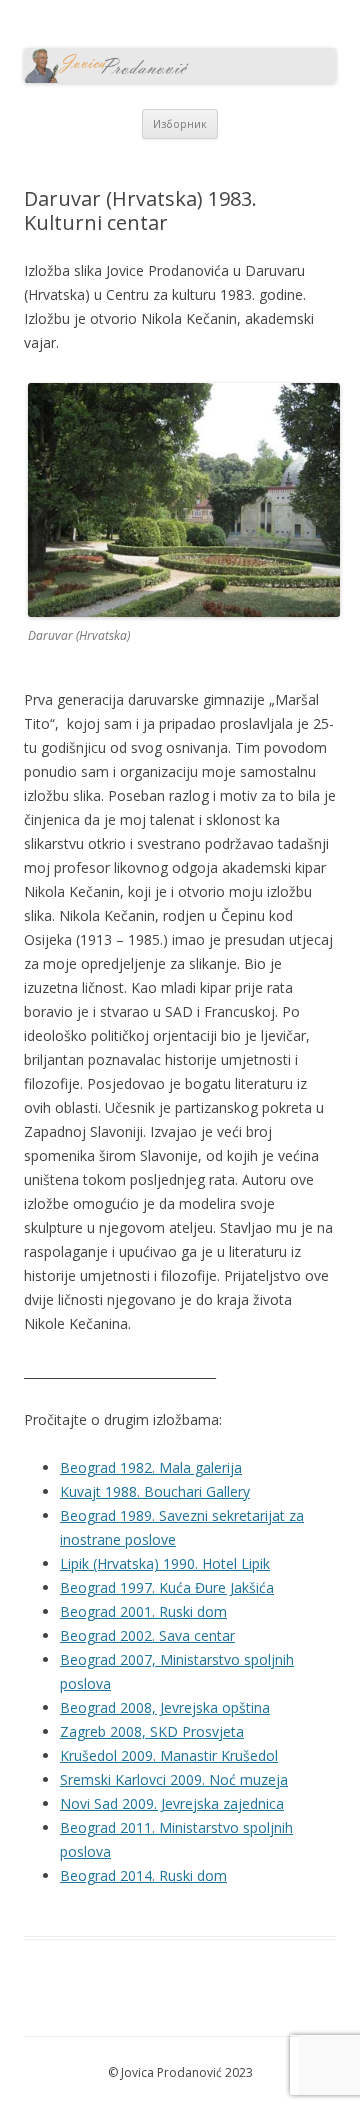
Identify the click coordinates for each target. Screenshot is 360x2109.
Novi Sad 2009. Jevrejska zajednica (172, 1803)
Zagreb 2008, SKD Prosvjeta (152, 1731)
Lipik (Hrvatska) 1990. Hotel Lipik (165, 1563)
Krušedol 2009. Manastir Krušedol (169, 1755)
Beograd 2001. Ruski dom (143, 1611)
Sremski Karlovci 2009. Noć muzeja (174, 1779)
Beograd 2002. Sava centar (147, 1635)
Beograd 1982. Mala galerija (151, 1467)
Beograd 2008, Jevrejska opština (165, 1707)
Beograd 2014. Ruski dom (143, 1875)
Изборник (180, 123)
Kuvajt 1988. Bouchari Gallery (155, 1491)
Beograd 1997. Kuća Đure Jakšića (167, 1587)
